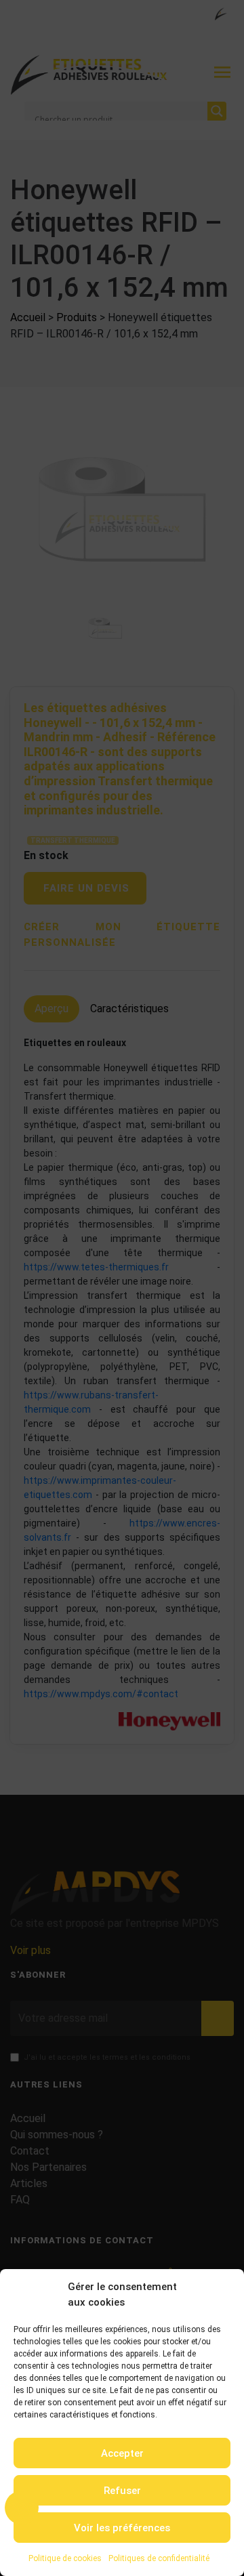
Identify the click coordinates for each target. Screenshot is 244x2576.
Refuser (122, 2491)
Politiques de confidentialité (159, 2558)
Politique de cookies (65, 2558)
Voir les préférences (122, 2528)
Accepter (122, 2453)
